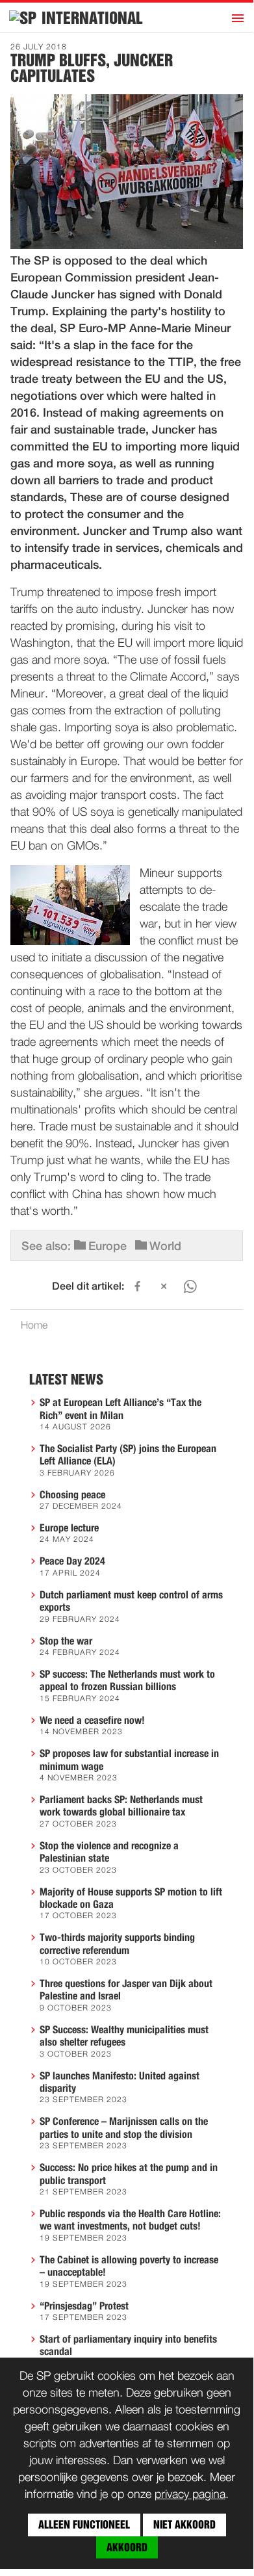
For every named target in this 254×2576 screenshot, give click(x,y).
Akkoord (127, 2547)
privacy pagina (190, 2495)
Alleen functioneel (84, 2525)
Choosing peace (72, 1495)
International (92, 18)
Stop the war (66, 1641)
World (165, 1247)
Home (34, 1326)
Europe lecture (69, 1528)
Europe (108, 1247)
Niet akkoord (184, 2525)
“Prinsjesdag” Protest (84, 2306)
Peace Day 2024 (72, 1561)
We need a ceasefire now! (92, 1721)
